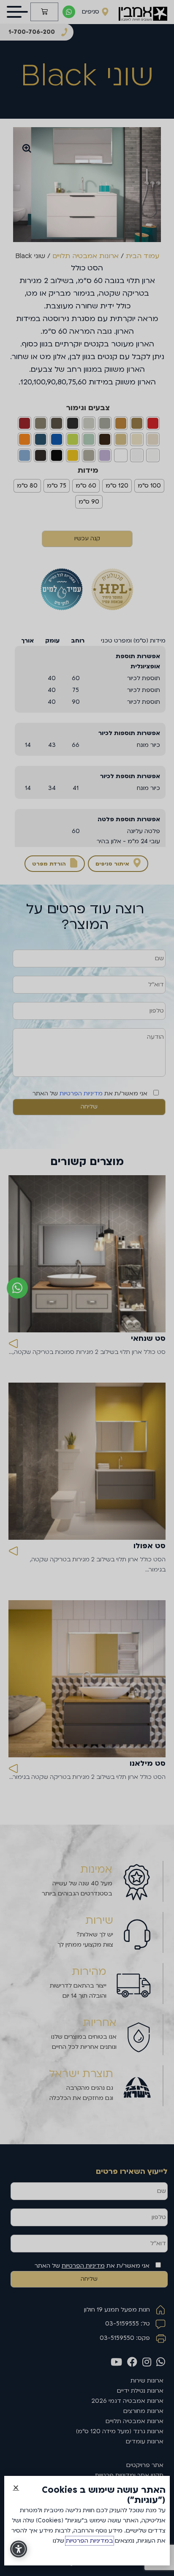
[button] (16, 2488)
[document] (87, 1288)
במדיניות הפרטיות (90, 2541)
